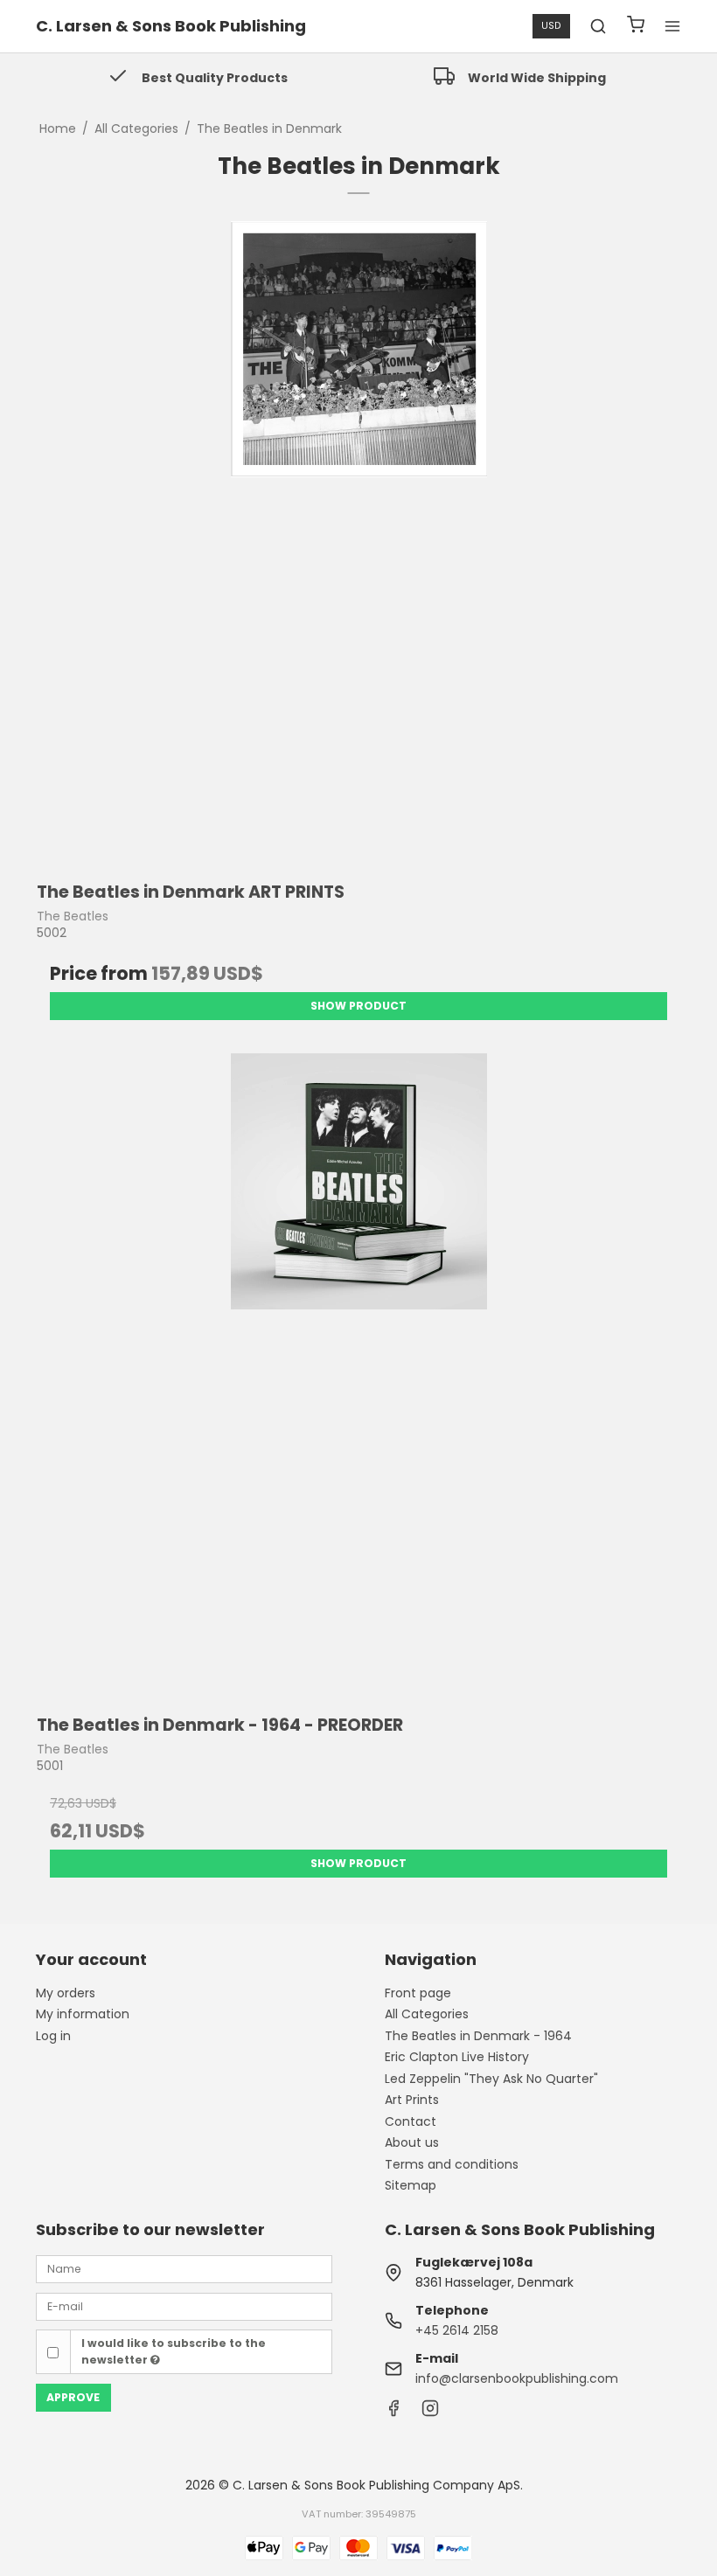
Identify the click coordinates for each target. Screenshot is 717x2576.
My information (83, 2014)
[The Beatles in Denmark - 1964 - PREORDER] (358, 1375)
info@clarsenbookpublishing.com (517, 2378)
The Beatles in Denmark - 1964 (478, 2036)
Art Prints (412, 2100)
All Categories (427, 2014)
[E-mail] (184, 2306)
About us (412, 2142)
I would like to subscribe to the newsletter (174, 2351)
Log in (53, 2036)
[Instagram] (430, 2413)
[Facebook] (393, 2413)
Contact (411, 2121)
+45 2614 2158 (457, 2330)
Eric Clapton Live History (457, 2057)
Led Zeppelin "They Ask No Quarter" (491, 2079)
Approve (73, 2397)
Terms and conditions (452, 2164)
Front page (418, 1993)
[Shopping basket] (636, 27)
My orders (66, 1993)
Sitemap (411, 2185)
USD (551, 26)
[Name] (184, 2268)
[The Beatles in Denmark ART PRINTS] (358, 543)
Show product (358, 1006)
